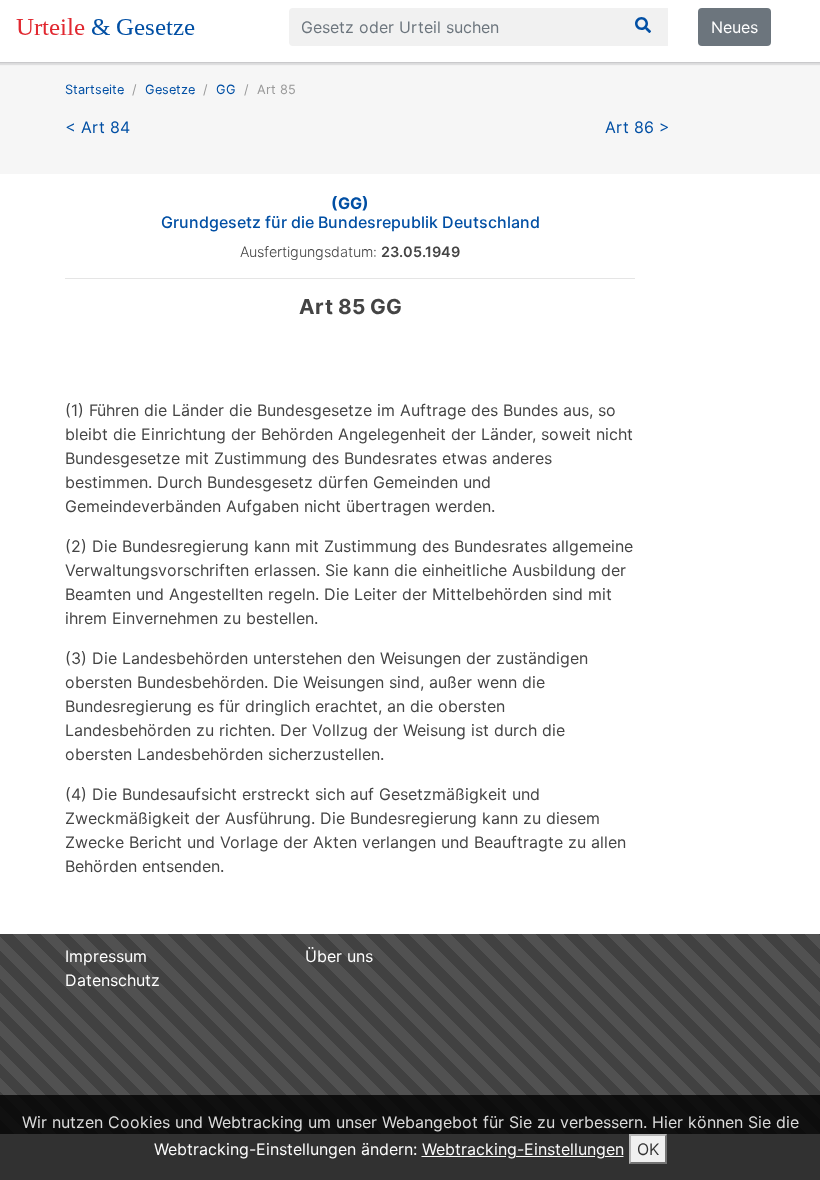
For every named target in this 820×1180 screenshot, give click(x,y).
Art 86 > (637, 127)
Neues (734, 27)
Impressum (106, 956)
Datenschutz (112, 980)
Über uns (339, 956)
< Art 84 (97, 127)
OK (648, 1149)
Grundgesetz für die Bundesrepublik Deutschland (350, 212)
